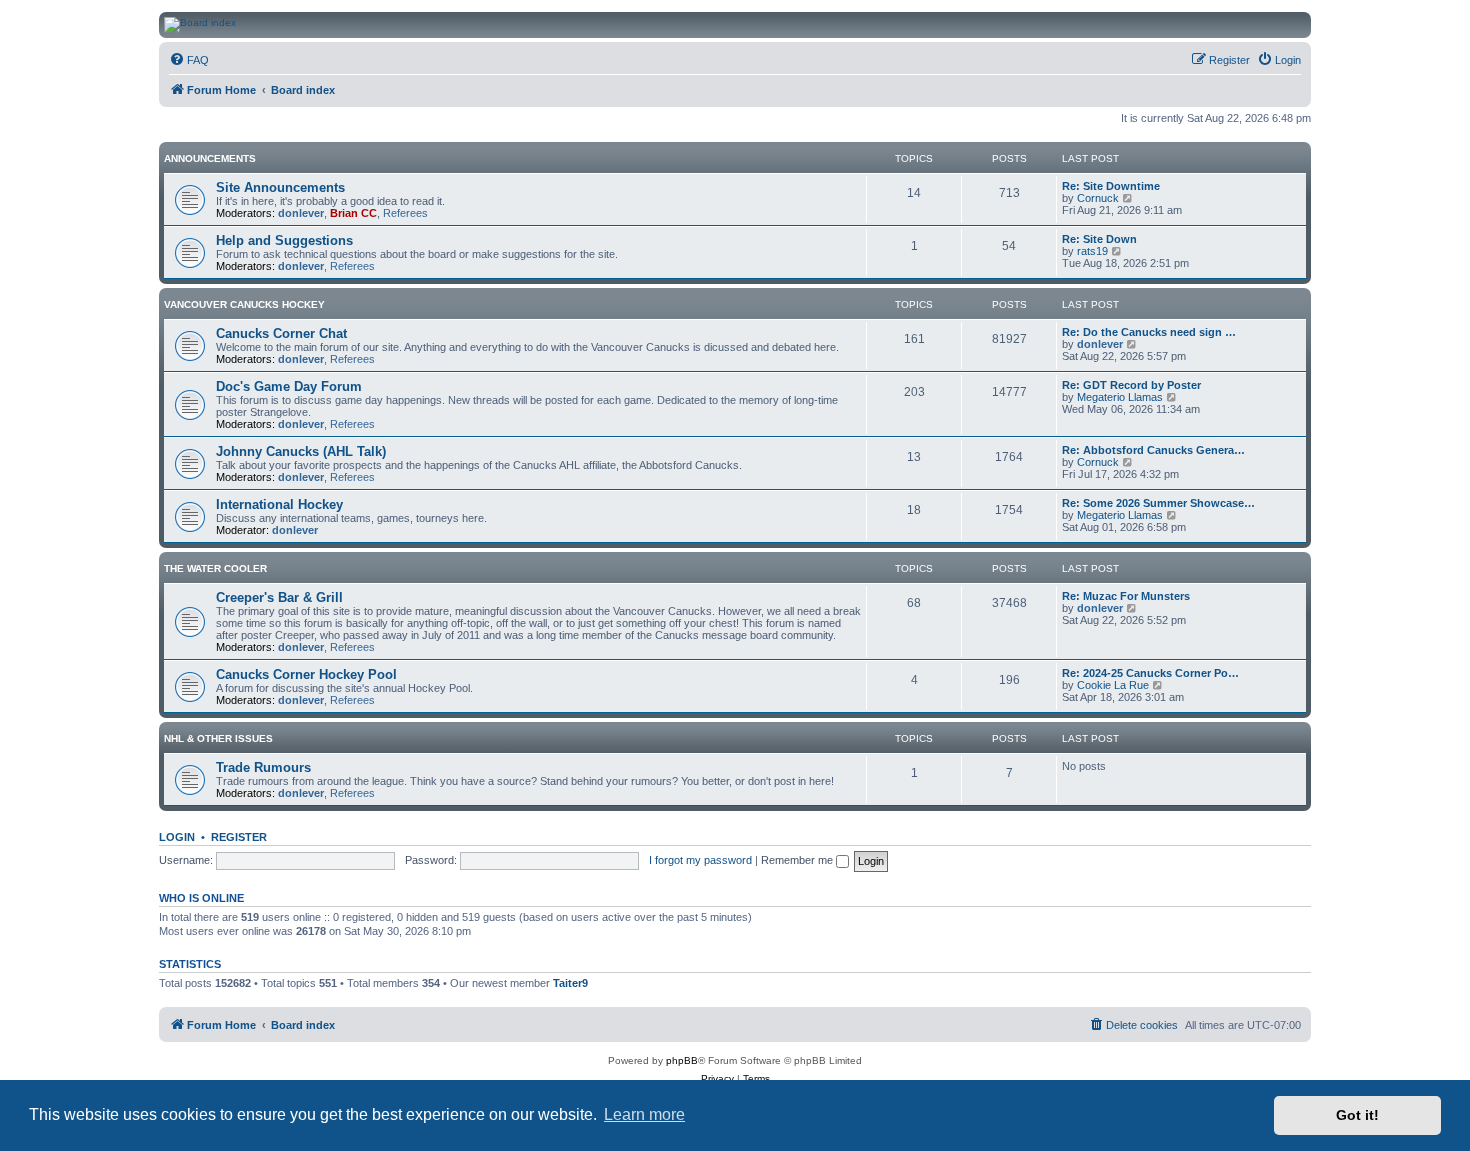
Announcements (210, 158)
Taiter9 (570, 983)
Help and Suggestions (284, 240)
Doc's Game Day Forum (289, 386)
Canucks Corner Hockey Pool (306, 674)
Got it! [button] (1357, 1115)
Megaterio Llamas (1120, 397)
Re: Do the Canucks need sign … (1149, 332)
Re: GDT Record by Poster (1131, 385)
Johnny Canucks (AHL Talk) (301, 451)
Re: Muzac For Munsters (1126, 596)
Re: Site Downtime (1111, 186)
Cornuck (1098, 198)
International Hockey (279, 504)
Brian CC (353, 213)
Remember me (798, 860)
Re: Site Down (1099, 239)
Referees (405, 213)
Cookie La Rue (1113, 685)
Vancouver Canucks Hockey (244, 304)
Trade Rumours (263, 767)
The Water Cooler (215, 568)
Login (177, 837)
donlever (301, 213)
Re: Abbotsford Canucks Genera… (1153, 450)
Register (239, 837)
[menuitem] (189, 60)
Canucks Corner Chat (281, 333)
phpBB (682, 1060)
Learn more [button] (644, 1114)
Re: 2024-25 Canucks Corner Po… (1150, 673)
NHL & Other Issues (218, 738)
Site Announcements (280, 187)
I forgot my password (700, 860)
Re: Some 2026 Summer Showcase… (1158, 503)
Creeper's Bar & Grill (279, 597)
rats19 (1092, 251)
